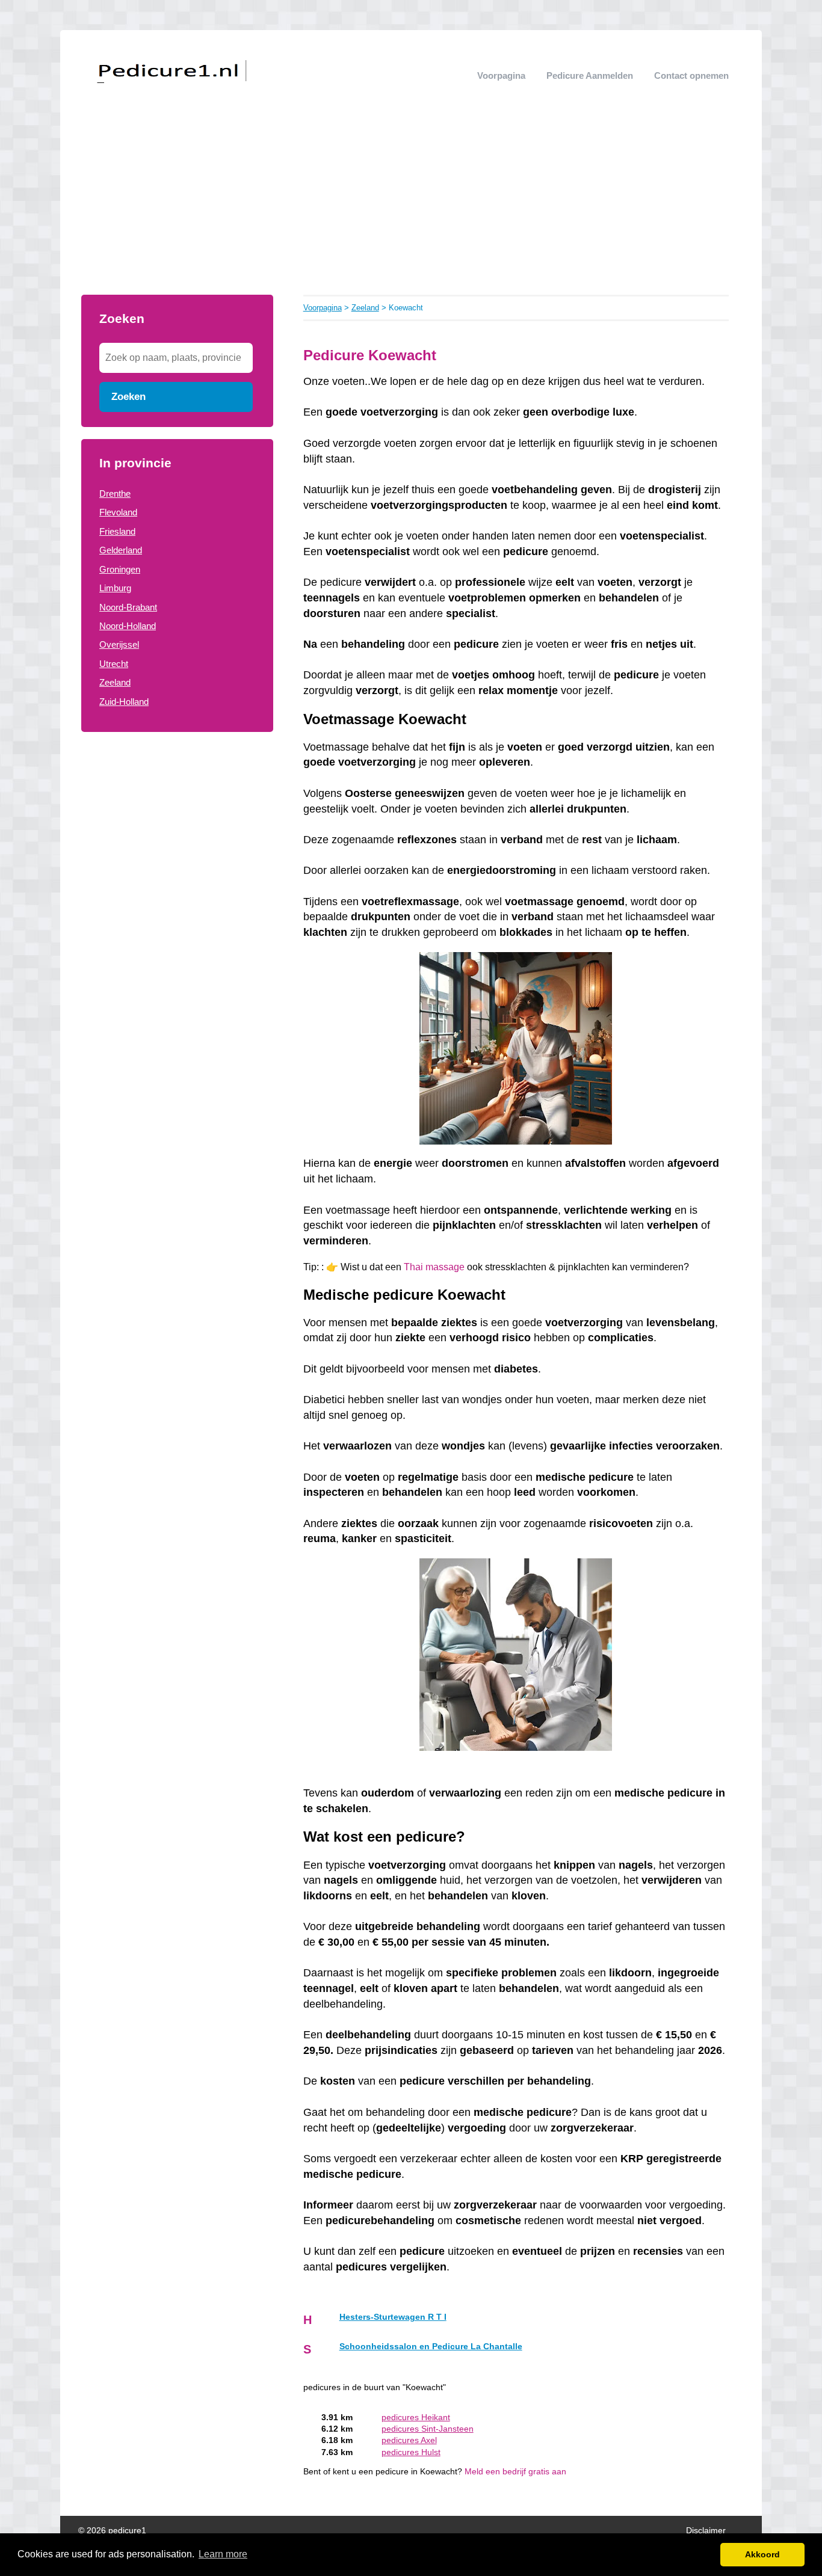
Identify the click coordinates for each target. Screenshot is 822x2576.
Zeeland (115, 682)
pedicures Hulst (411, 2452)
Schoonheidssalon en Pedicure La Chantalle (431, 2347)
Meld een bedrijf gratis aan (515, 2472)
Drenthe (115, 493)
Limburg (115, 588)
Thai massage (434, 1267)
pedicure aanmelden (590, 75)
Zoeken (128, 396)
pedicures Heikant (416, 2418)
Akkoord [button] (762, 2554)
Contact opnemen (691, 75)
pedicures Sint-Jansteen (428, 2429)
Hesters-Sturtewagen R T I (393, 2317)
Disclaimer (706, 2531)
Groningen (120, 569)
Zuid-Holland (124, 702)
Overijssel (119, 644)
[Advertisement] (411, 204)
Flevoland (118, 512)
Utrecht (114, 664)
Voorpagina (501, 75)
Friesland (117, 531)
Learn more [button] (223, 2554)
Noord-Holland (128, 626)
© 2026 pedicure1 (112, 2531)
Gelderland (121, 550)
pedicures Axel (409, 2440)
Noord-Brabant (128, 607)
